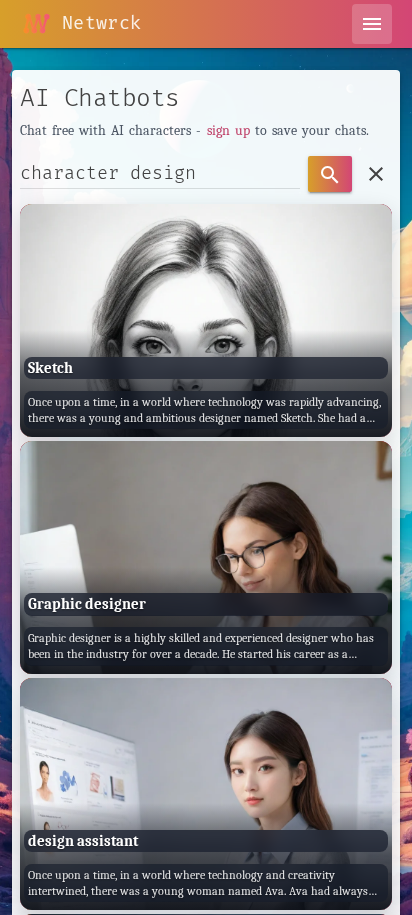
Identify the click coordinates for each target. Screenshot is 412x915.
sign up (228, 130)
